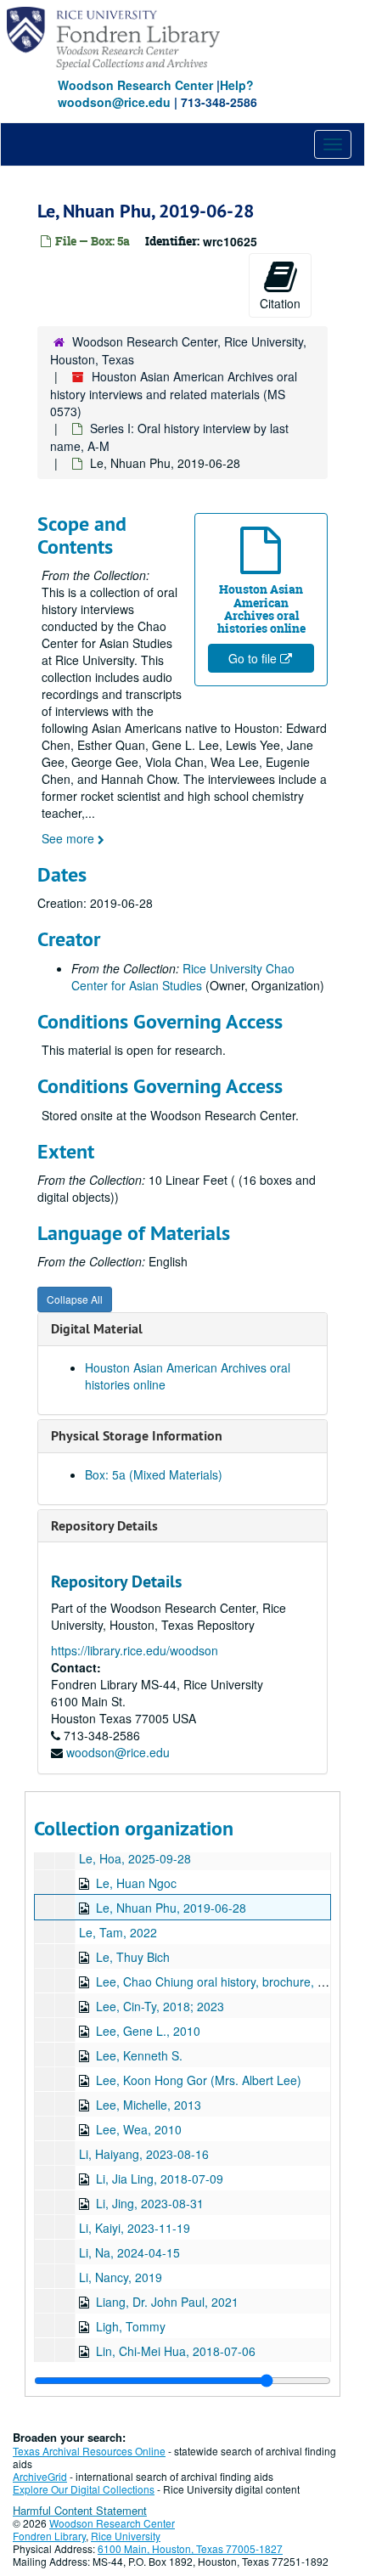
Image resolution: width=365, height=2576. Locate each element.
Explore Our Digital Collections (84, 2489)
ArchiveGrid (40, 2476)
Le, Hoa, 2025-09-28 (135, 1858)
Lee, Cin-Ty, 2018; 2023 (160, 2006)
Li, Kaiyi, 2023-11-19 (135, 2228)
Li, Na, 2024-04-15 (129, 2252)
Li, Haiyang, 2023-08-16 (144, 2154)
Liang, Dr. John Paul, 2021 (167, 2302)
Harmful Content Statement (80, 2510)
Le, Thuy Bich (133, 1957)
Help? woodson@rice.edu (156, 93)
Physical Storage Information (137, 1436)
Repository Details (104, 1526)
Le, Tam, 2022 (118, 1932)
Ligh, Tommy (131, 2326)
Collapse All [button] (75, 1299)
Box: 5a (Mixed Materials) (154, 1474)
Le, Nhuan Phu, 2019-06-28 (171, 1908)
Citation (280, 303)
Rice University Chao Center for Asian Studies (183, 977)
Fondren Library (49, 2536)
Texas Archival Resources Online (89, 2451)
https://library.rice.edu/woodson (135, 1650)
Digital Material (97, 1329)
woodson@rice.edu (118, 1752)
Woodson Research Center (135, 85)
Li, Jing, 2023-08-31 (150, 2203)
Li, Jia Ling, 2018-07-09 (160, 2179)
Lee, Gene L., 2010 (148, 2031)
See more (70, 838)
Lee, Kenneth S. (139, 2055)
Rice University (126, 2536)
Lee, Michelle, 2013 (149, 2105)
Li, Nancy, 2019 (121, 2277)
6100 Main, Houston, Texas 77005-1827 (190, 2548)
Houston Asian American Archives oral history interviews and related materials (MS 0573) (174, 394)
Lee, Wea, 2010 (139, 2129)
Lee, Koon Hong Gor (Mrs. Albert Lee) (199, 2080)
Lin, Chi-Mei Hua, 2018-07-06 (176, 2351)
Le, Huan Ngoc (136, 1883)
